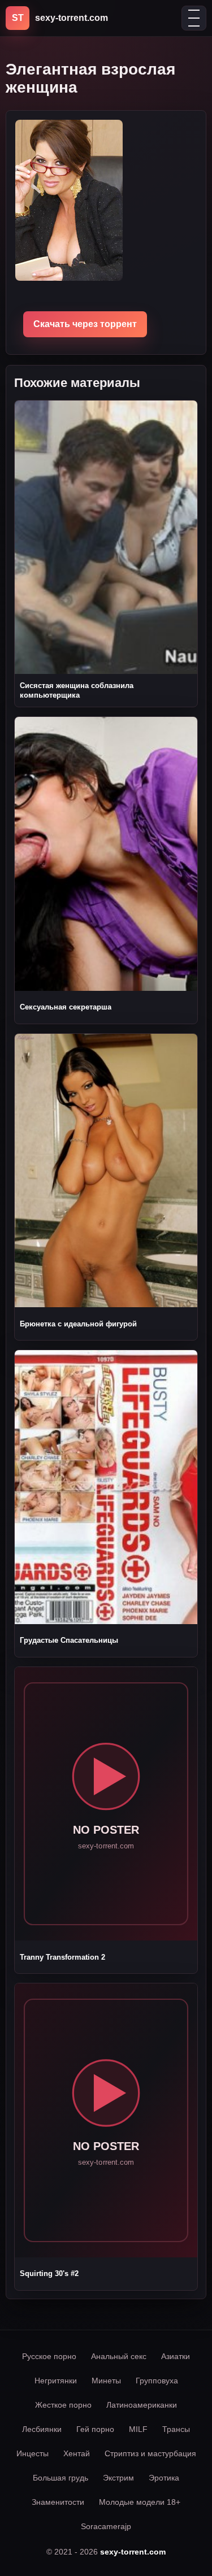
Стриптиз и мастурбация (150, 2453)
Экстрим (118, 2478)
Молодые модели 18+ (140, 2502)
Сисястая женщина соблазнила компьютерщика (77, 690)
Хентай (77, 2453)
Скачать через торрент (85, 324)
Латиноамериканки (142, 2405)
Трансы (176, 2429)
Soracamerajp (106, 2526)
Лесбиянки (42, 2429)
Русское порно (49, 2356)
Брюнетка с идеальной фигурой (78, 1324)
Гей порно (95, 2429)
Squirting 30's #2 (49, 2273)
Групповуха (157, 2381)
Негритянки (56, 2381)
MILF (138, 2429)
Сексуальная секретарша (66, 1007)
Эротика (164, 2478)
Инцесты (33, 2453)
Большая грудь (60, 2478)
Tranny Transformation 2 (62, 1957)
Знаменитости (58, 2502)
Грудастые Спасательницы (69, 1640)
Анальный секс (119, 2356)
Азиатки (176, 2356)
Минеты (106, 2381)
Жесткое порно (63, 2405)
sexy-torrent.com (133, 2552)
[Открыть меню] (194, 18)
